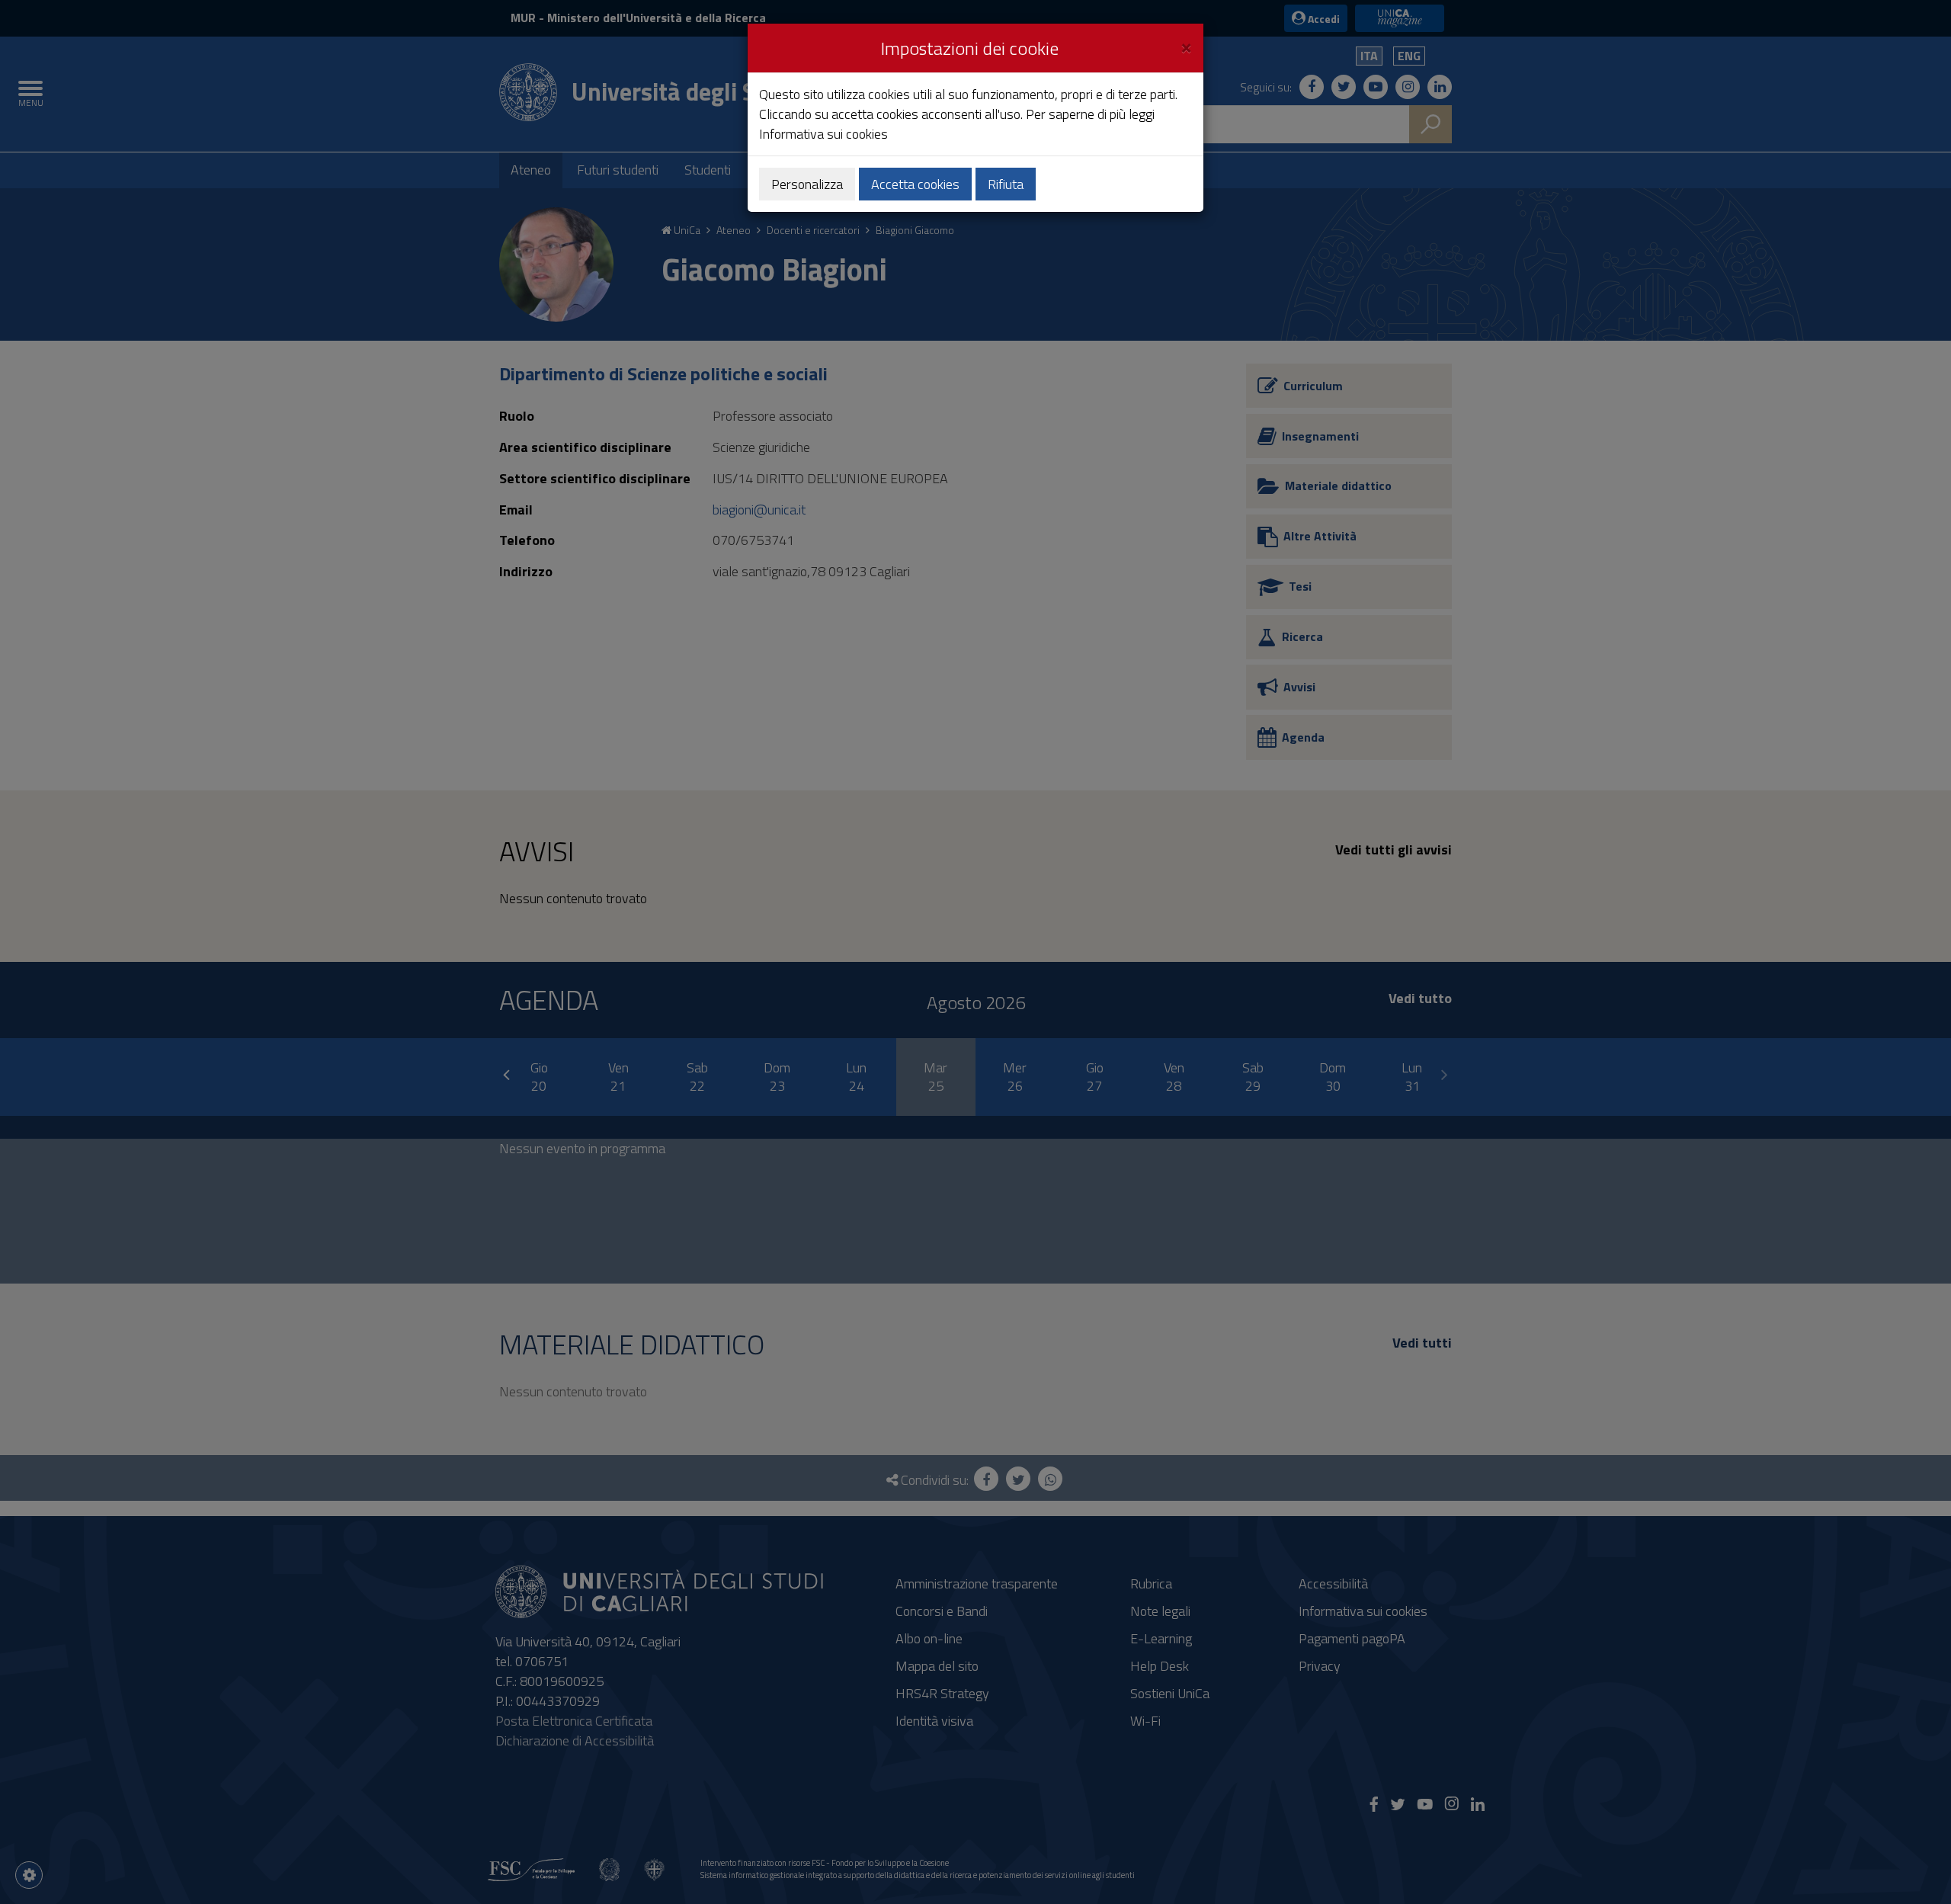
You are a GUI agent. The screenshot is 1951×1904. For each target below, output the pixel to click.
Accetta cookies (915, 184)
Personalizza (807, 184)
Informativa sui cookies (823, 134)
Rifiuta (1006, 184)
